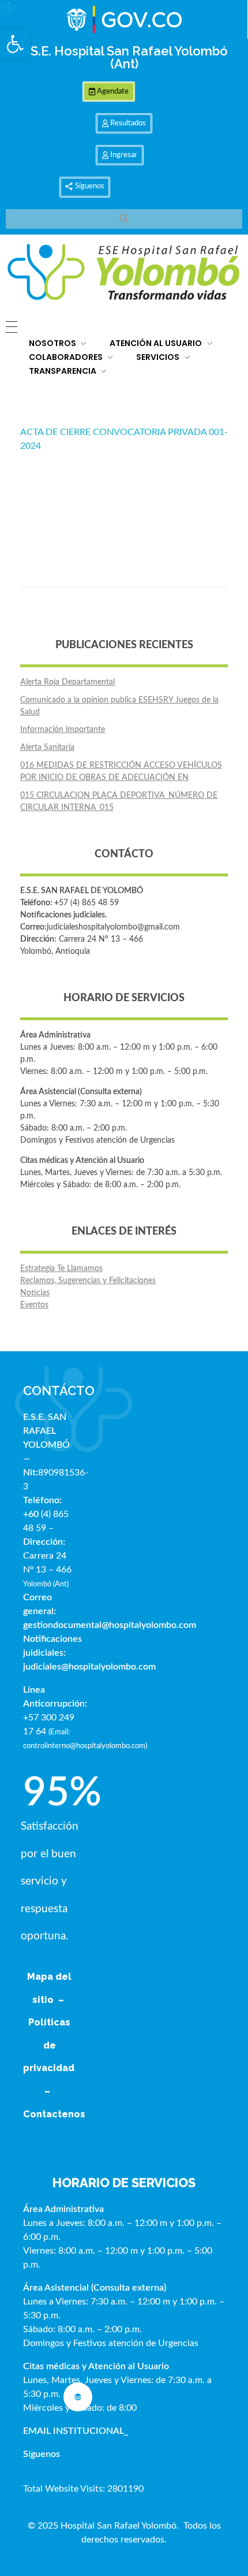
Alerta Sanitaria (47, 748)
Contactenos (54, 2114)
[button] (15, 44)
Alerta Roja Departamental (67, 682)
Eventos (34, 1305)
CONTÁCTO (59, 1391)
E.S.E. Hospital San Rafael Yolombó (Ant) (124, 57)
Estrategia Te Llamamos (61, 1269)
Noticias (35, 1293)
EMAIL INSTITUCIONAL (74, 2431)
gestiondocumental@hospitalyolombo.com (110, 1625)
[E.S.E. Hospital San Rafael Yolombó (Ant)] (124, 273)
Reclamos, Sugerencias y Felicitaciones (88, 1281)
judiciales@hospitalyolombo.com (89, 1667)
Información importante (63, 730)
